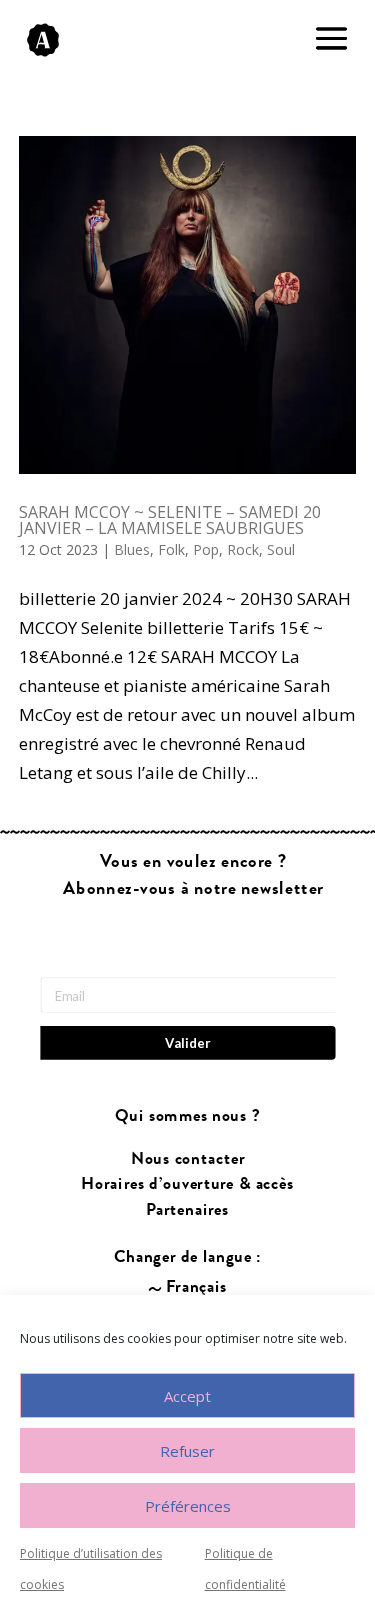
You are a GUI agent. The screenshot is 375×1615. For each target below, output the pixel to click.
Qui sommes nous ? (187, 1116)
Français (197, 1287)
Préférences (188, 1506)
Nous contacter (187, 1159)
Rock (243, 549)
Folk (171, 549)
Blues (132, 549)
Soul (281, 549)
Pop (206, 549)
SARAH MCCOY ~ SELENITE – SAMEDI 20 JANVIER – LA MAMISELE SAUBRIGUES (170, 520)
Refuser (187, 1451)
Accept (187, 1396)
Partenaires (187, 1209)
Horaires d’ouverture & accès (187, 1184)
